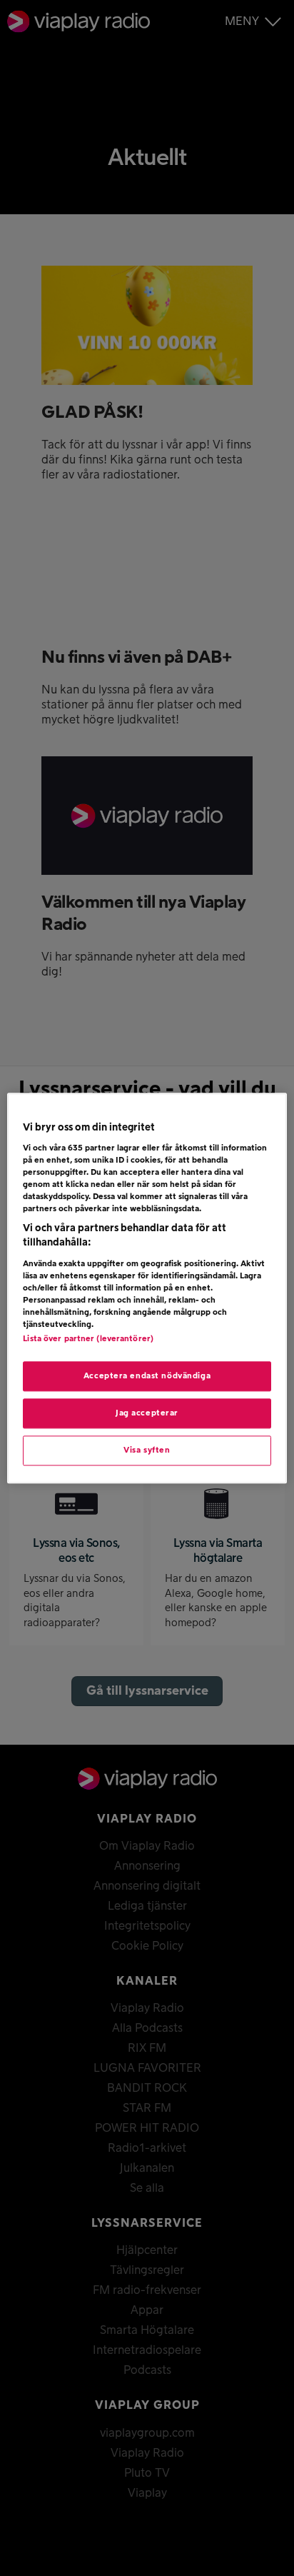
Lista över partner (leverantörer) (88, 1339)
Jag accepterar (147, 1413)
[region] (147, 1288)
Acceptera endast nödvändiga (147, 1376)
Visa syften (147, 1450)
